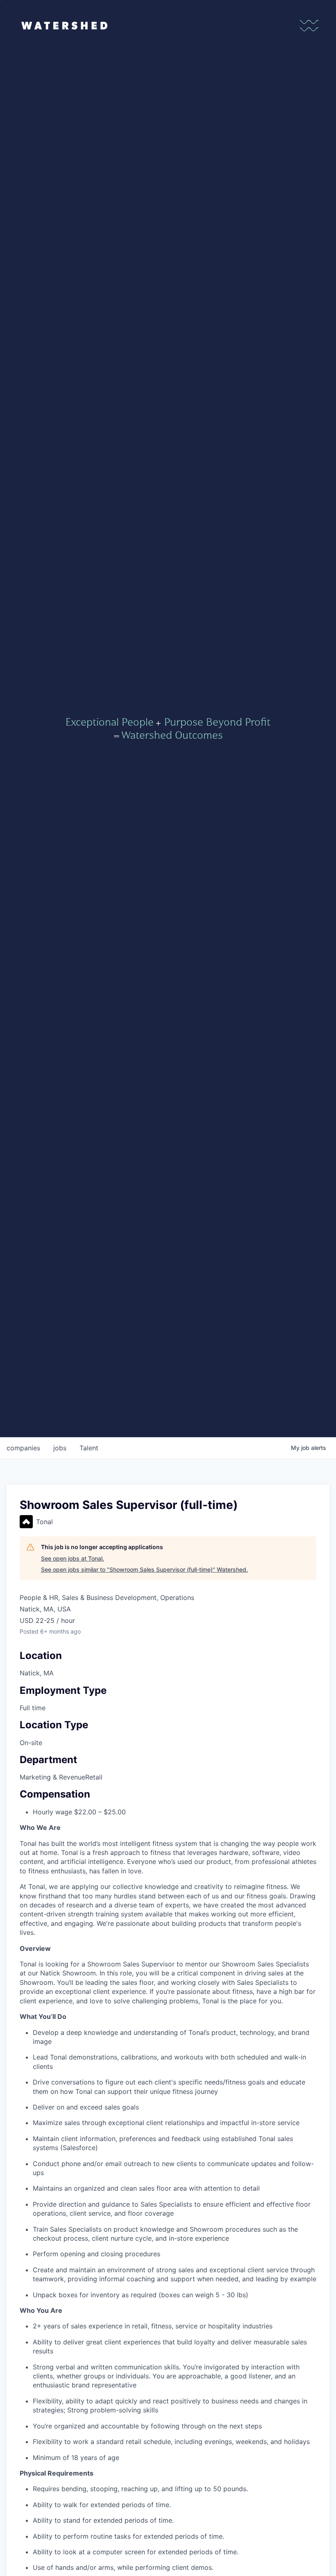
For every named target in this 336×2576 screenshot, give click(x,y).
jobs (60, 1448)
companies (23, 1448)
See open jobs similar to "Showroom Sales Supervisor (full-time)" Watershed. (144, 1569)
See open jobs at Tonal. (73, 1558)
